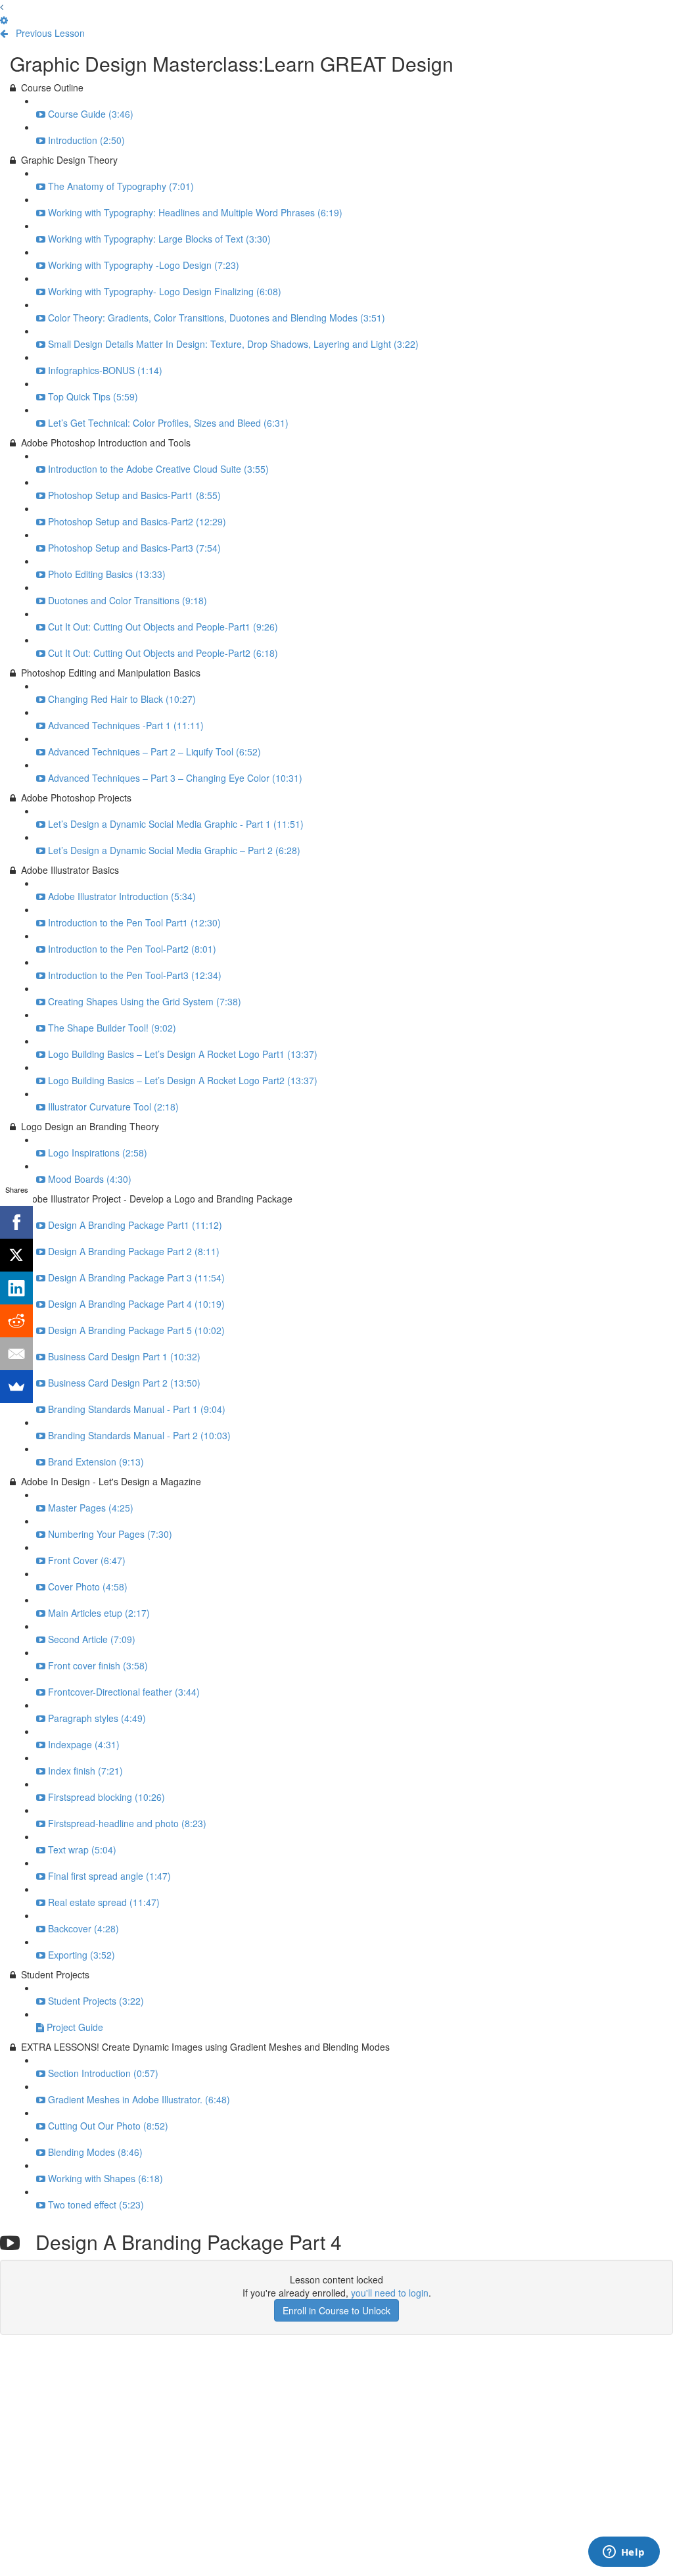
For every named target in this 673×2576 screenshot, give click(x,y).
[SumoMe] (16, 1387)
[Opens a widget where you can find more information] (624, 2553)
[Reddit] (16, 1321)
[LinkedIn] (16, 1288)
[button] (2, 7)
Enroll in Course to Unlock (336, 2310)
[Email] (16, 1354)
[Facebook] (16, 1222)
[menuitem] (4, 20)
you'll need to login (390, 2293)
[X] (16, 1255)
